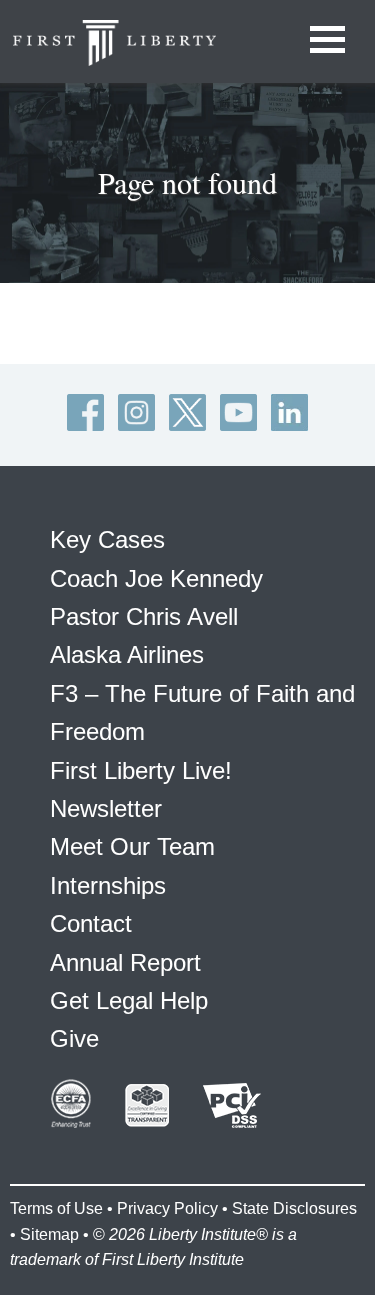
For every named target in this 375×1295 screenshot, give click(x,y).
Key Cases (107, 539)
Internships (108, 885)
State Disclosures (294, 1208)
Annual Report (125, 962)
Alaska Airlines (127, 654)
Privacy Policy (167, 1208)
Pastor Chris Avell (144, 616)
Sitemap (49, 1234)
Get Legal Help (129, 1000)
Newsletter (106, 808)
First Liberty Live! (141, 770)
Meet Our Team (132, 846)
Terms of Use (56, 1208)
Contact (91, 923)
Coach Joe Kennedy (156, 578)
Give (74, 1038)
